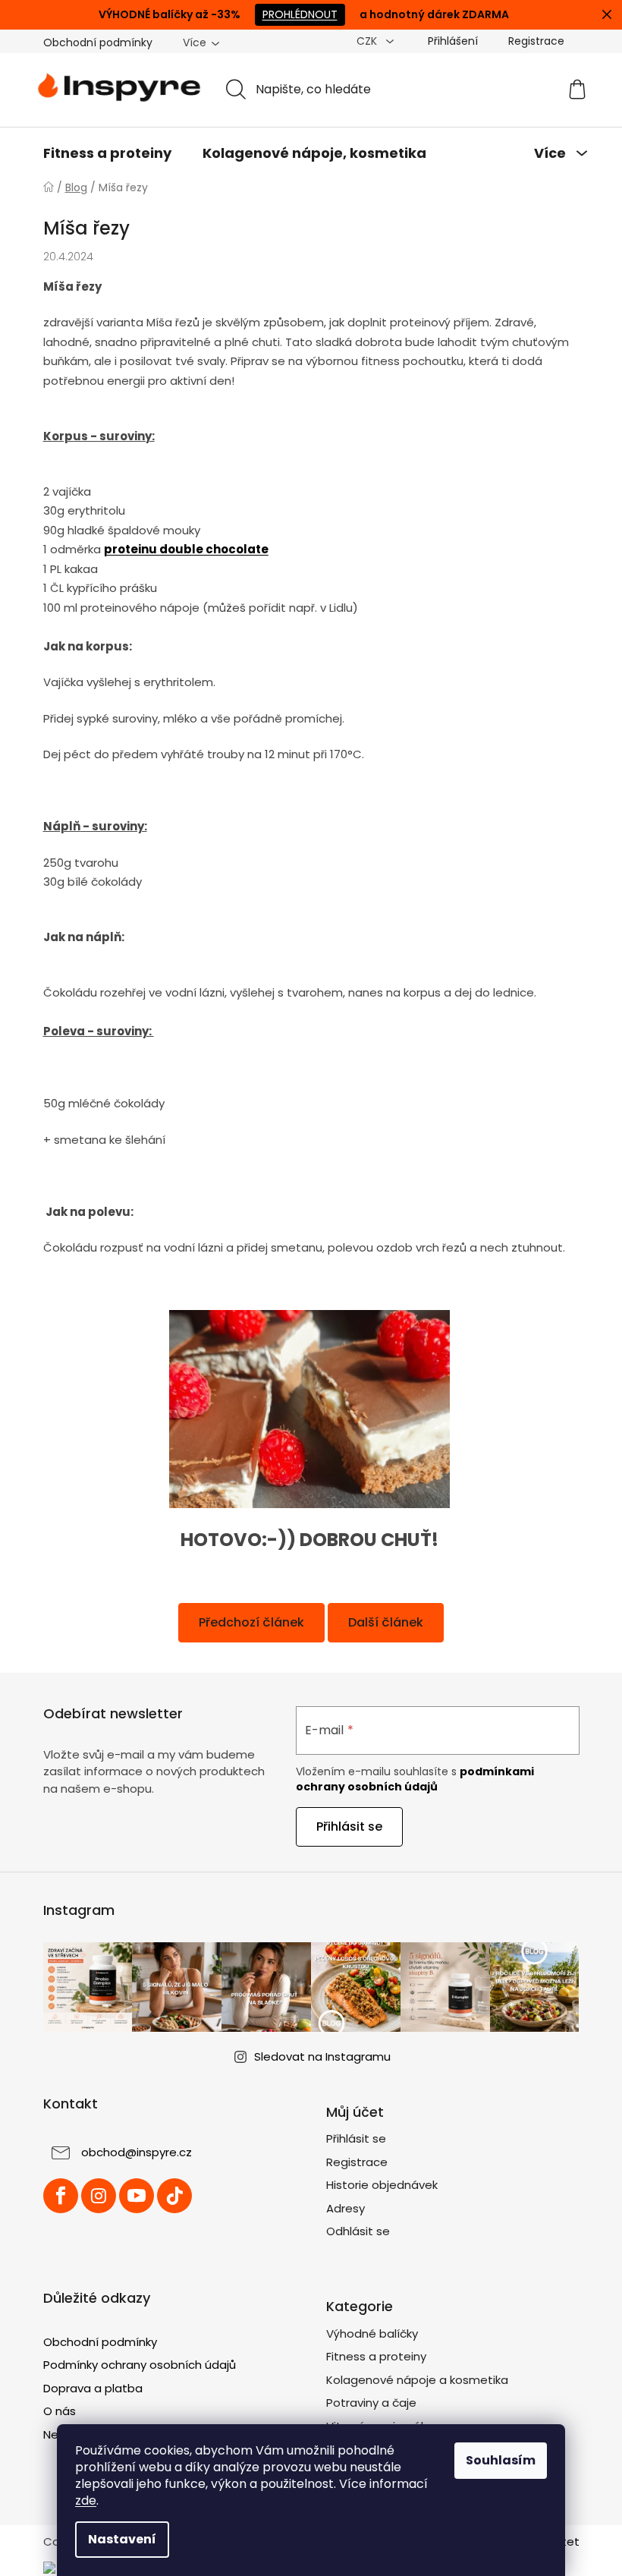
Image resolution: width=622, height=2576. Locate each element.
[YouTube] (137, 2196)
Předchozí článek (251, 1622)
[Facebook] (61, 2196)
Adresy (346, 2208)
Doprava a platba (93, 2388)
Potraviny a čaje (371, 2403)
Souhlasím (501, 2460)
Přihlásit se (349, 1827)
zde (86, 2500)
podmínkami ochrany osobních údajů (415, 1779)
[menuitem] (107, 153)
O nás (60, 2411)
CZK (368, 41)
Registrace (536, 41)
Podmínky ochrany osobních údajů (140, 2365)
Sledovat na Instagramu (322, 2056)
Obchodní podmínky (98, 43)
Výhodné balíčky (372, 2334)
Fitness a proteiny (376, 2356)
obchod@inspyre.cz (137, 2153)
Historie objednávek (382, 2185)
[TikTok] (174, 2196)
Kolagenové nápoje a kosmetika (417, 2380)
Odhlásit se (358, 2231)
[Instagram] (99, 2196)
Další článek (386, 1622)
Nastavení (122, 2539)
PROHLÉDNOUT (300, 14)
